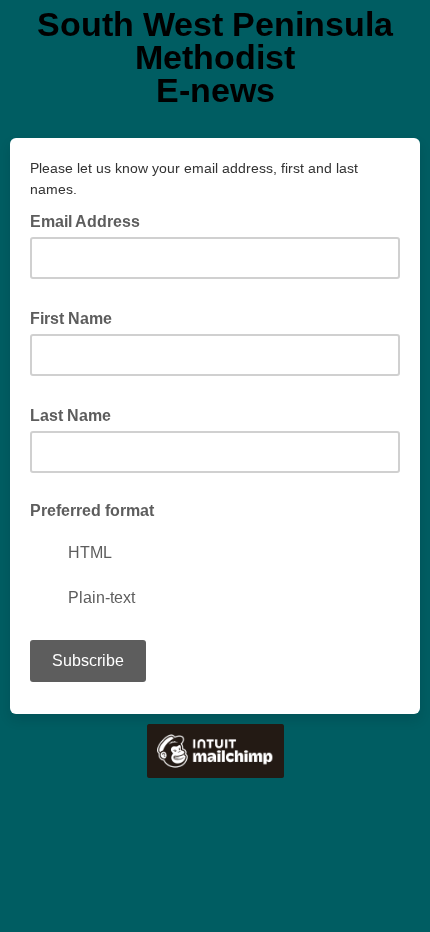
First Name (77, 317)
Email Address (91, 220)
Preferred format (92, 510)
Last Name (76, 414)
